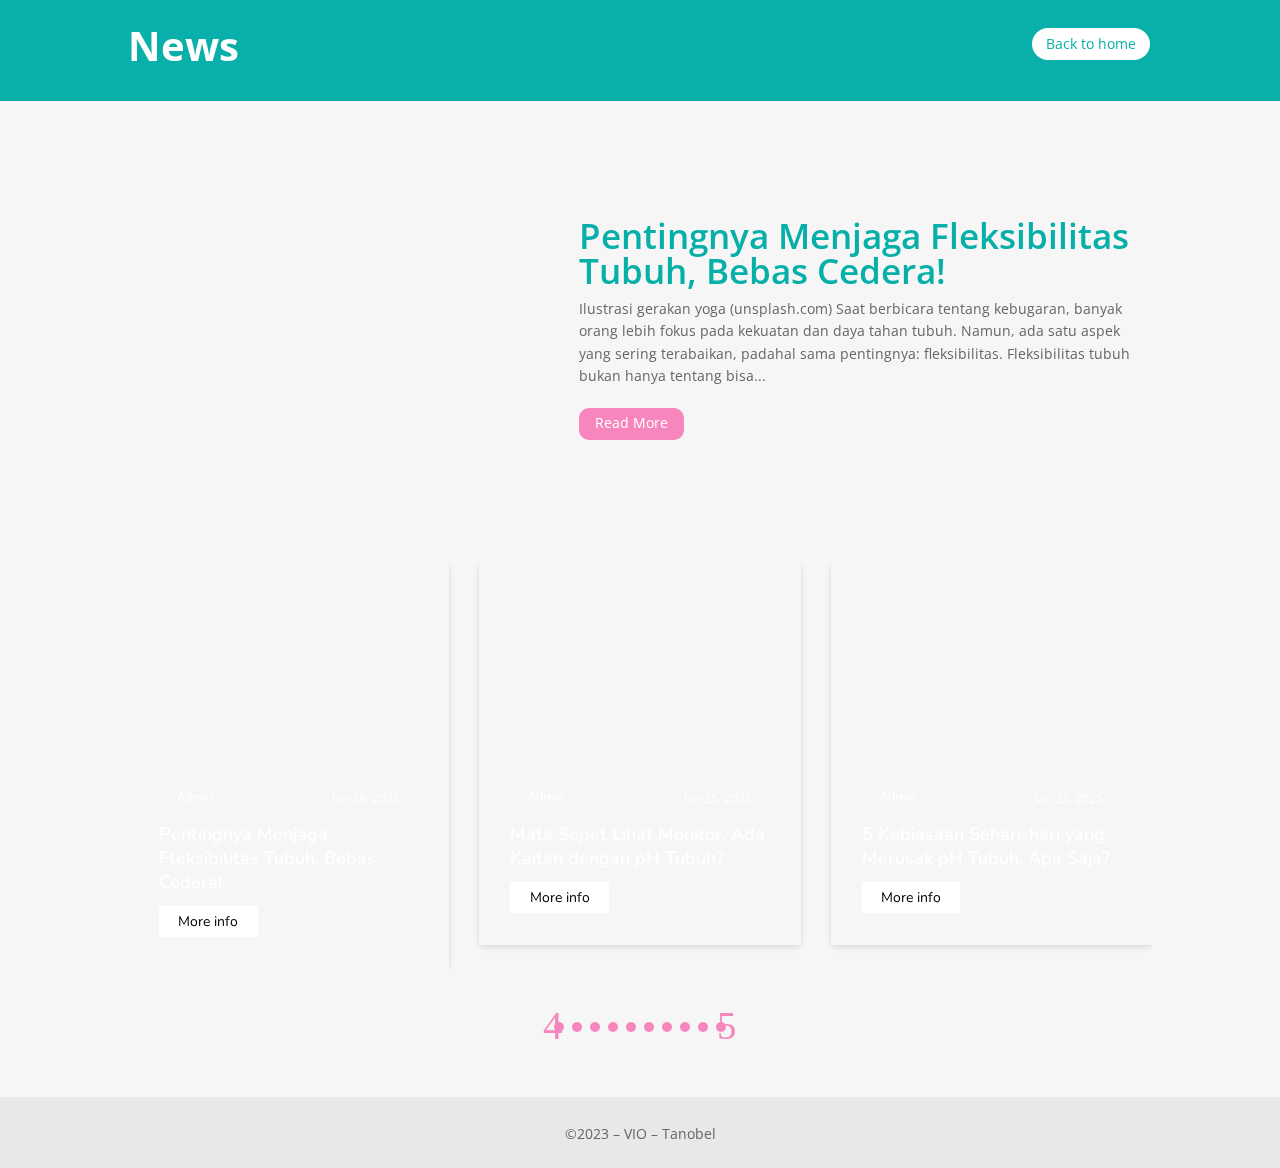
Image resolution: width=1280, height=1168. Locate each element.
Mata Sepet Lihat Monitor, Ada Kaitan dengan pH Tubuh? (637, 846)
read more (631, 422)
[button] (727, 1025)
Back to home (1091, 43)
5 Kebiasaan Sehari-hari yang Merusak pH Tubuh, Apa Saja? (986, 846)
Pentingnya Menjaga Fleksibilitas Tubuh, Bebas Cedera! (854, 253)
